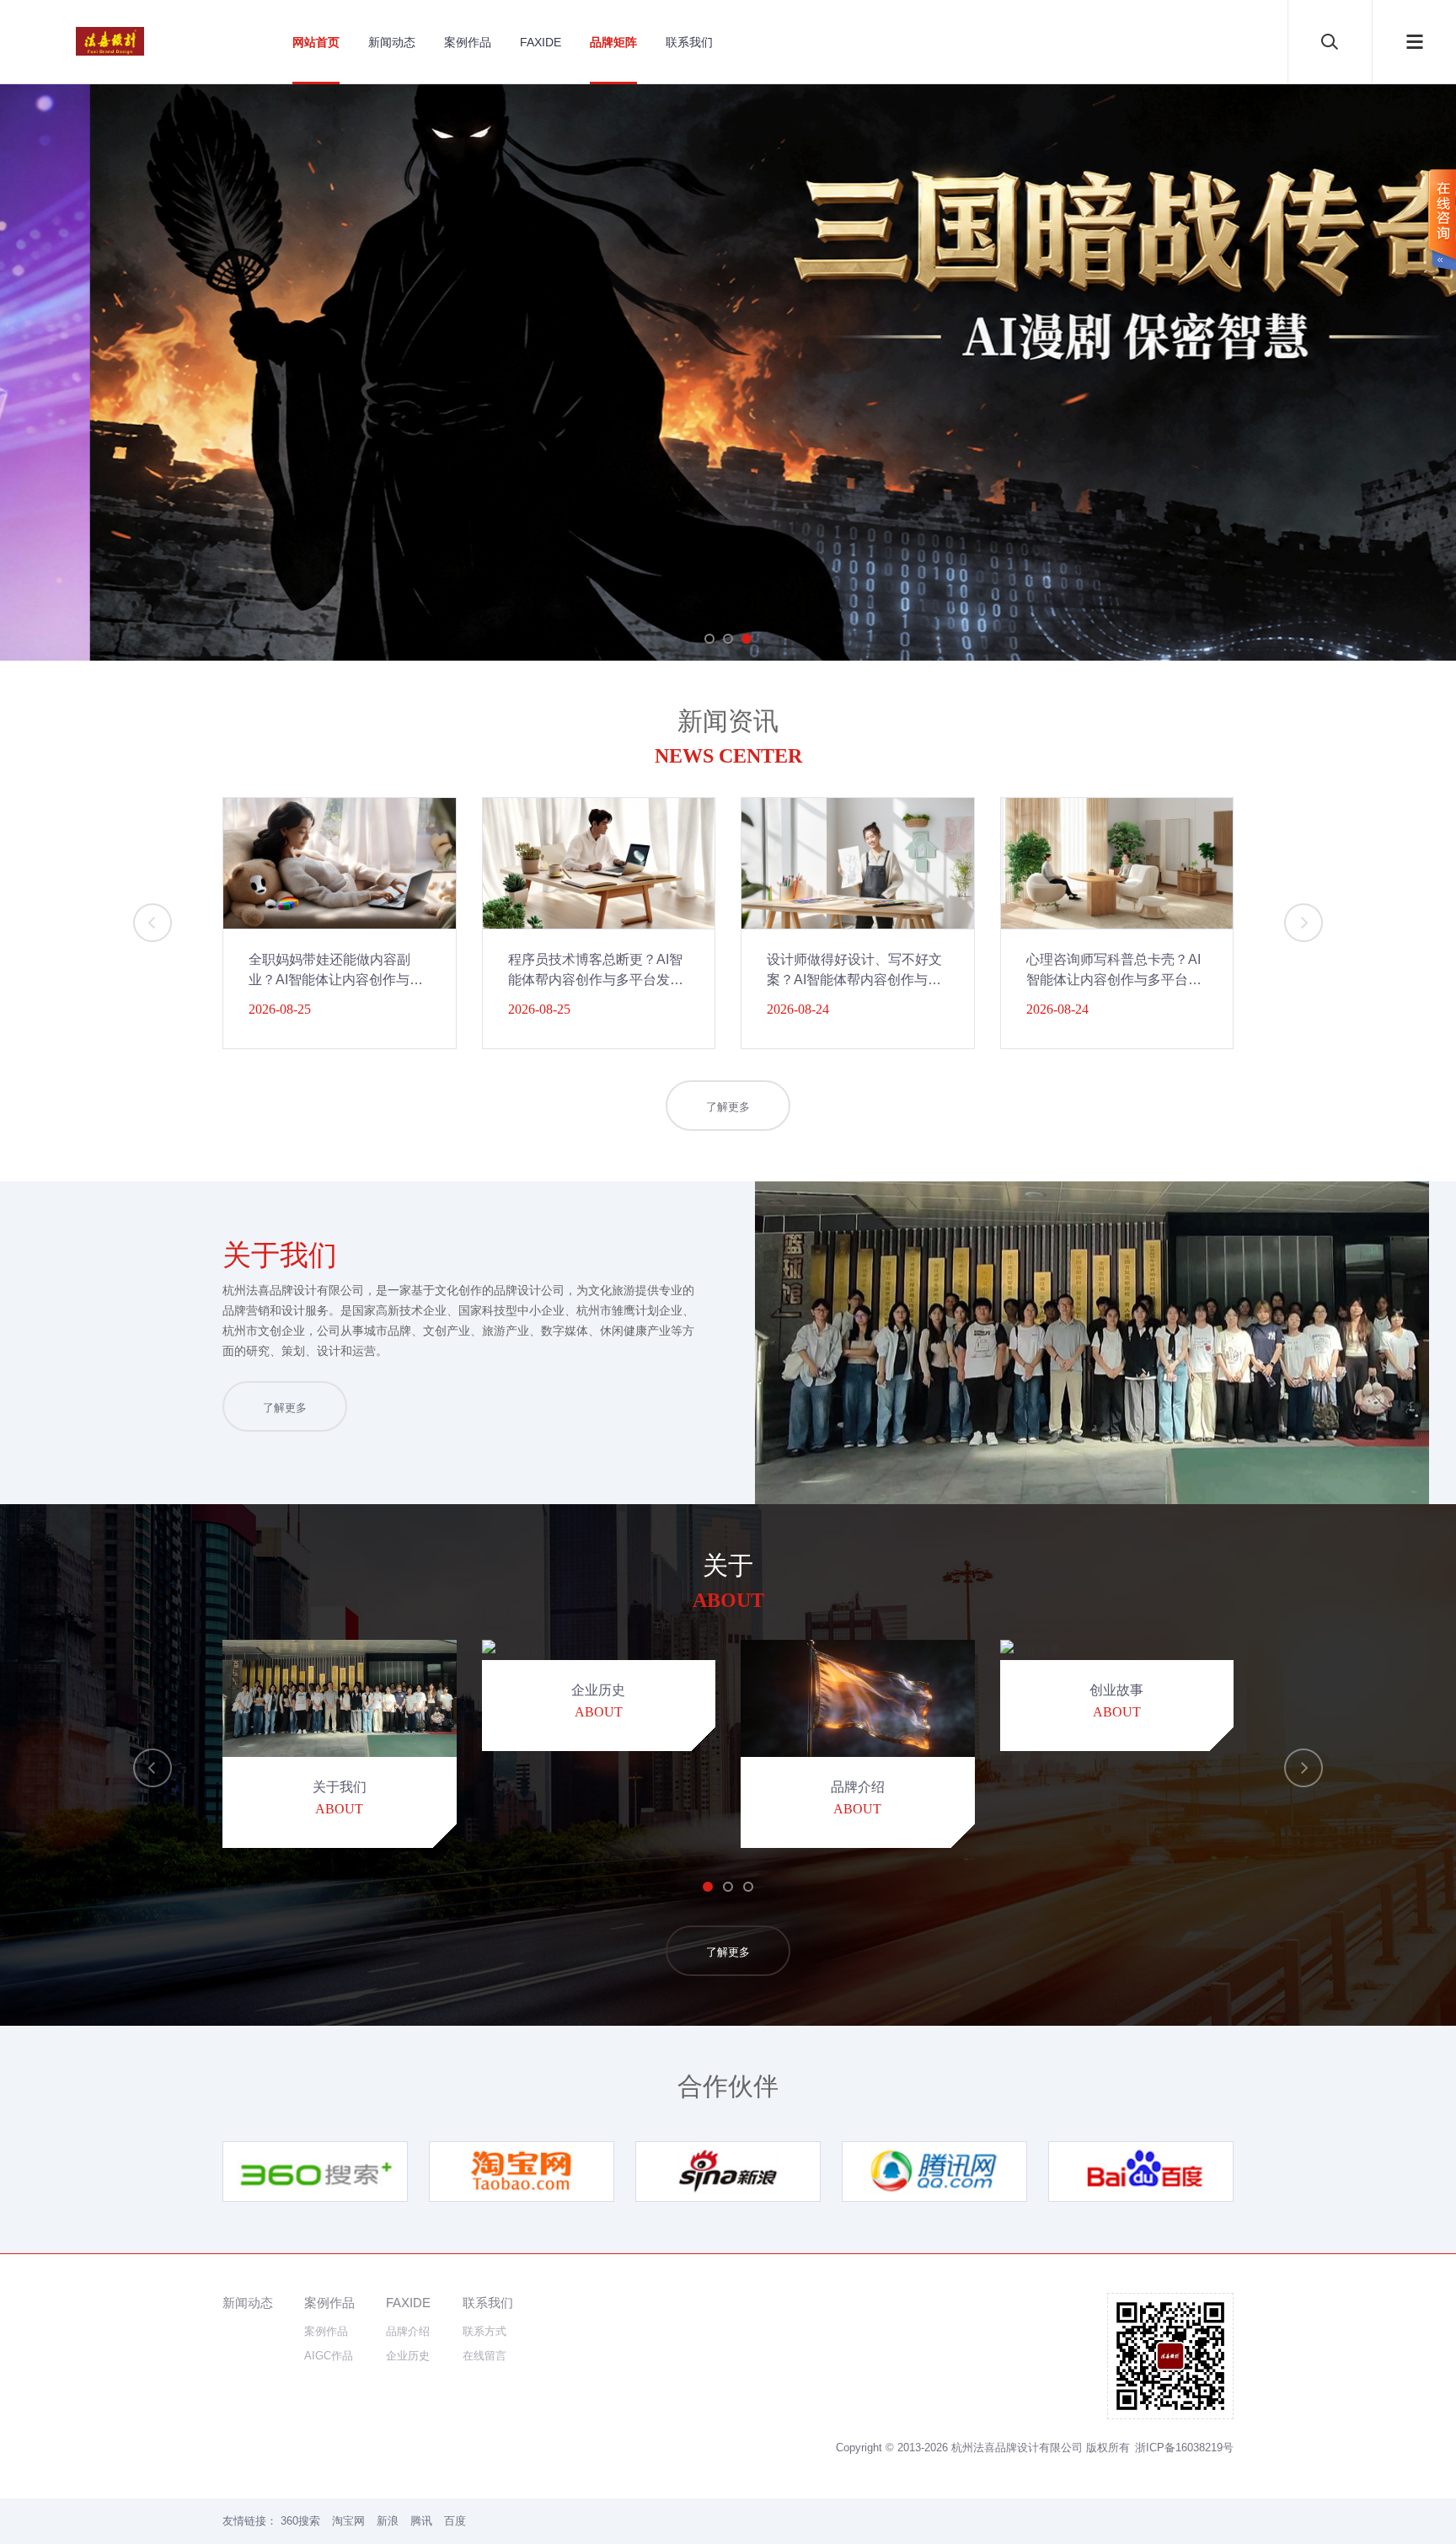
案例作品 (468, 42)
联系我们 (689, 42)
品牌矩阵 (613, 42)
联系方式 (484, 2331)
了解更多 (728, 1107)
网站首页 (316, 42)
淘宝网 (348, 2521)
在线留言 (484, 2356)
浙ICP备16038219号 (1184, 2448)
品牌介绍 (408, 2331)
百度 (455, 2521)
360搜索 (300, 2521)
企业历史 (408, 2356)
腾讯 (421, 2521)
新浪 (388, 2521)
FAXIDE (541, 42)
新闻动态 (392, 42)
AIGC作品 (329, 2356)
